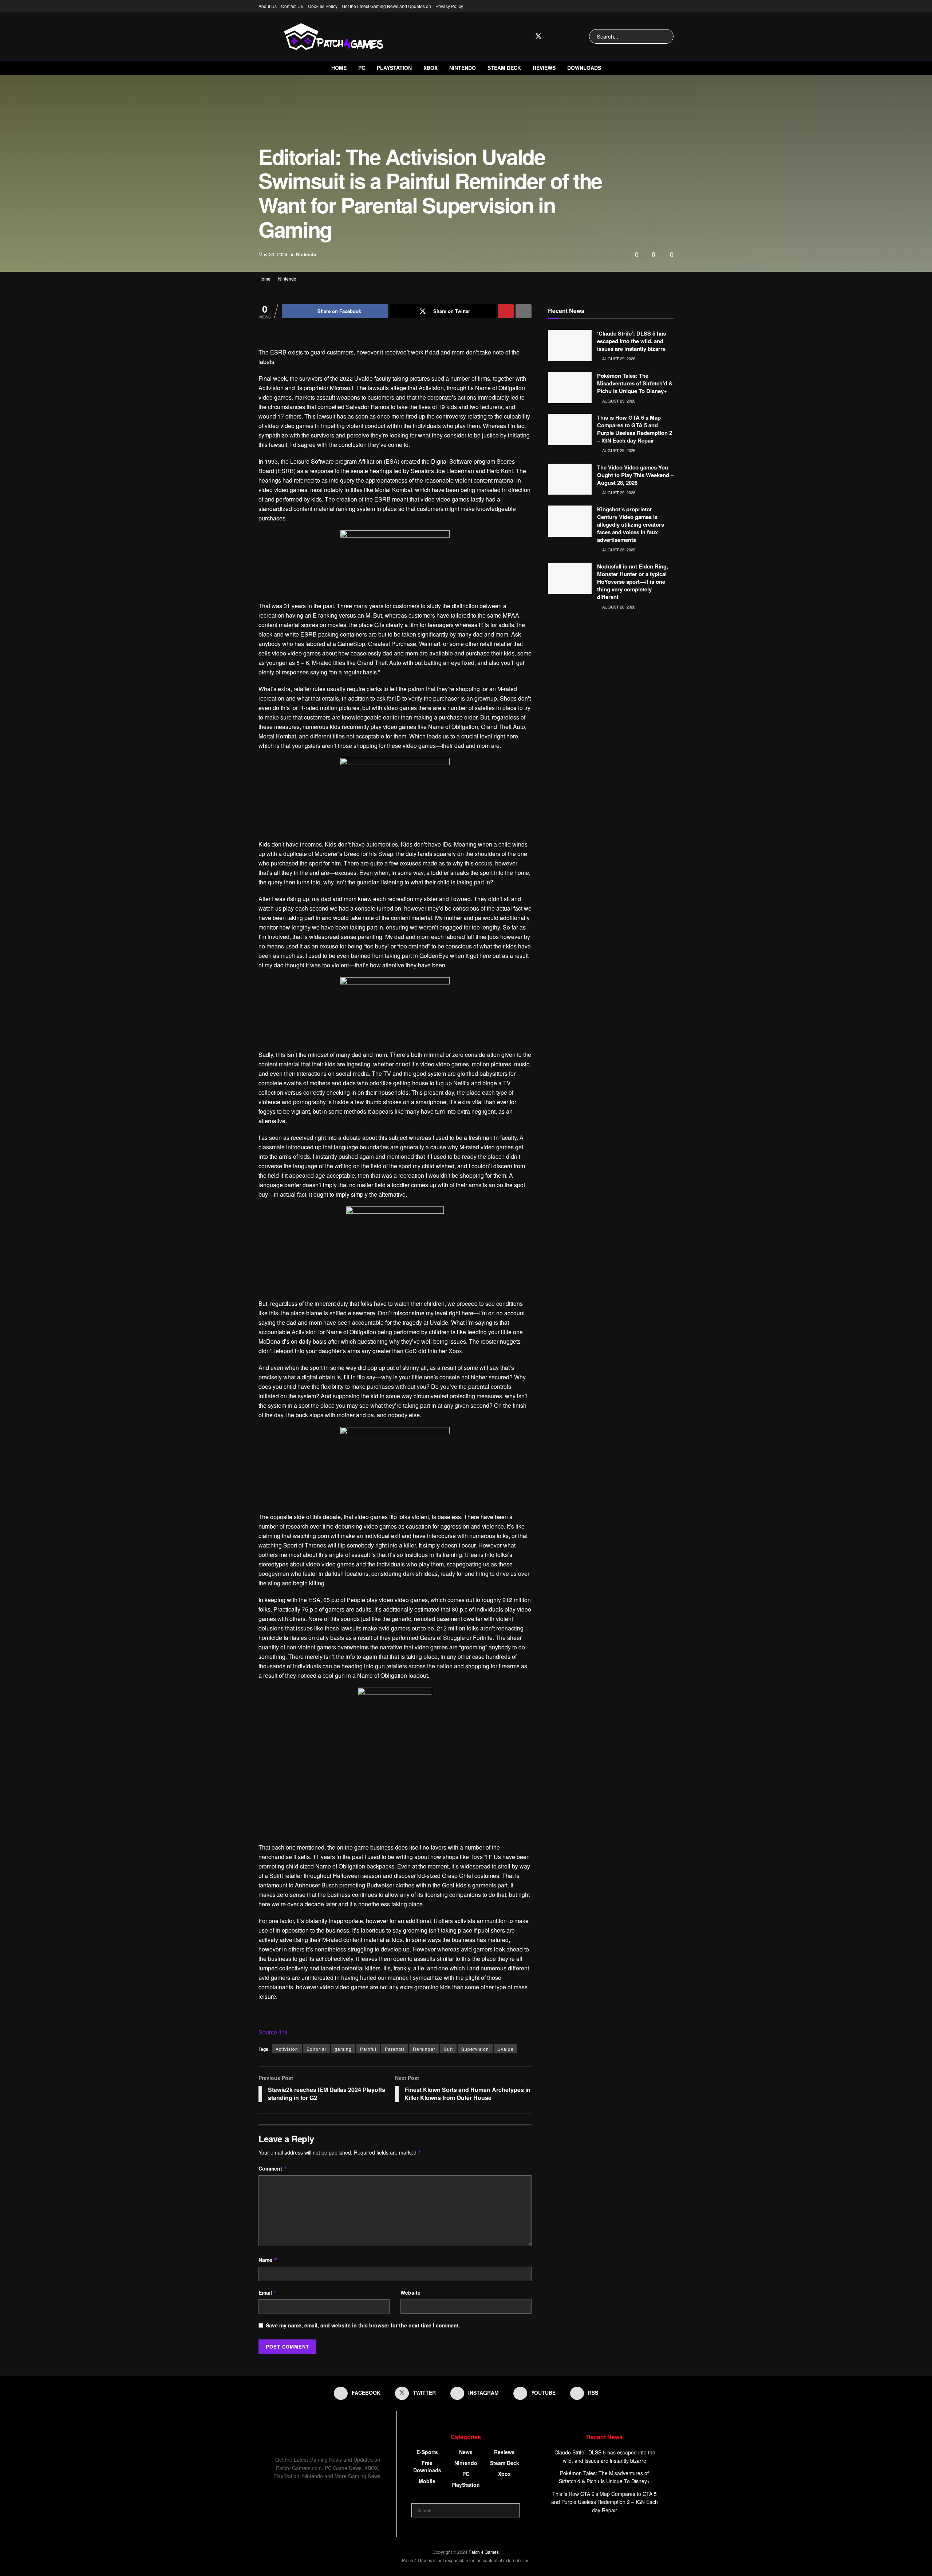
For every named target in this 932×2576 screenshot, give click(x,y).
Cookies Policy (323, 6)
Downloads (584, 68)
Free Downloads (427, 2466)
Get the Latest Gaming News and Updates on (386, 6)
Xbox (431, 68)
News (466, 2452)
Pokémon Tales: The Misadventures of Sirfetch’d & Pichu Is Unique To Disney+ (635, 383)
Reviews (544, 68)
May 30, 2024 (273, 254)
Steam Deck (504, 68)
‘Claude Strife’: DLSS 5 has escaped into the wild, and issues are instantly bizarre (631, 341)
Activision (287, 2049)
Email (268, 2292)
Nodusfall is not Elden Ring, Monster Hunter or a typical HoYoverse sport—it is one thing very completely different (633, 582)
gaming (343, 2049)
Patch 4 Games (484, 2552)
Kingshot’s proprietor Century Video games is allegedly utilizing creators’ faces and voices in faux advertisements (631, 524)
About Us (268, 6)
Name (268, 2260)
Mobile (427, 2481)
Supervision (475, 2049)
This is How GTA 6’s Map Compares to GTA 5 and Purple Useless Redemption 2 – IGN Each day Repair (635, 429)
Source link (273, 2032)
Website (410, 2292)
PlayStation (394, 68)
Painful (368, 2049)
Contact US (292, 6)
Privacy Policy (449, 6)
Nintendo (463, 68)
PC (362, 68)
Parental (395, 2049)
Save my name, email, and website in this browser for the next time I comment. (363, 2325)
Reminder (424, 2049)
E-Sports (427, 2452)
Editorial (316, 2049)
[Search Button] (666, 36)
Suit (448, 2049)
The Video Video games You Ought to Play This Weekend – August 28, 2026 (635, 475)
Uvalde (506, 2049)
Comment (273, 2168)
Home (339, 68)
